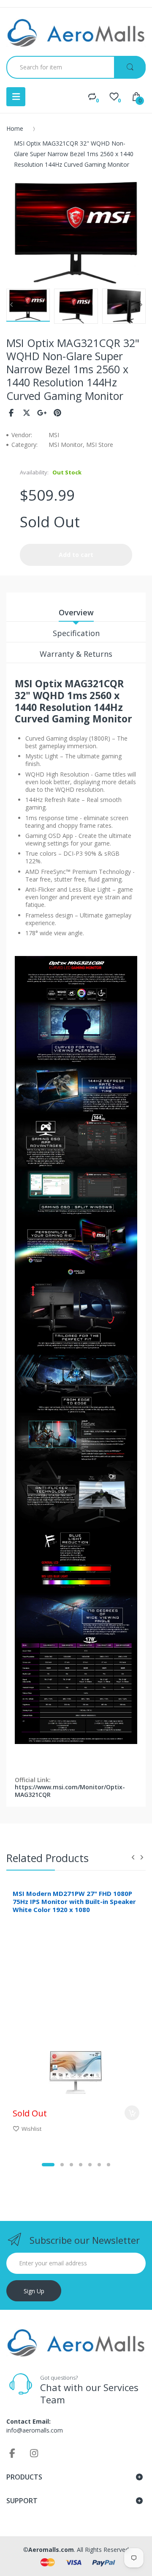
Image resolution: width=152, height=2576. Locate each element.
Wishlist (31, 2129)
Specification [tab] (76, 633)
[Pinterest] (58, 413)
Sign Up (34, 2291)
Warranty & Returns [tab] (76, 654)
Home (15, 128)
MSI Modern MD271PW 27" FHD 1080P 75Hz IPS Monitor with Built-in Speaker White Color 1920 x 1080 (74, 1901)
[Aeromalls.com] (76, 33)
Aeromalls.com (51, 2550)
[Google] (42, 413)
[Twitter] (27, 413)
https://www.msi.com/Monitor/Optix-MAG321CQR (70, 1791)
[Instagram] (34, 2453)
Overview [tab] (76, 612)
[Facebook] (11, 413)
